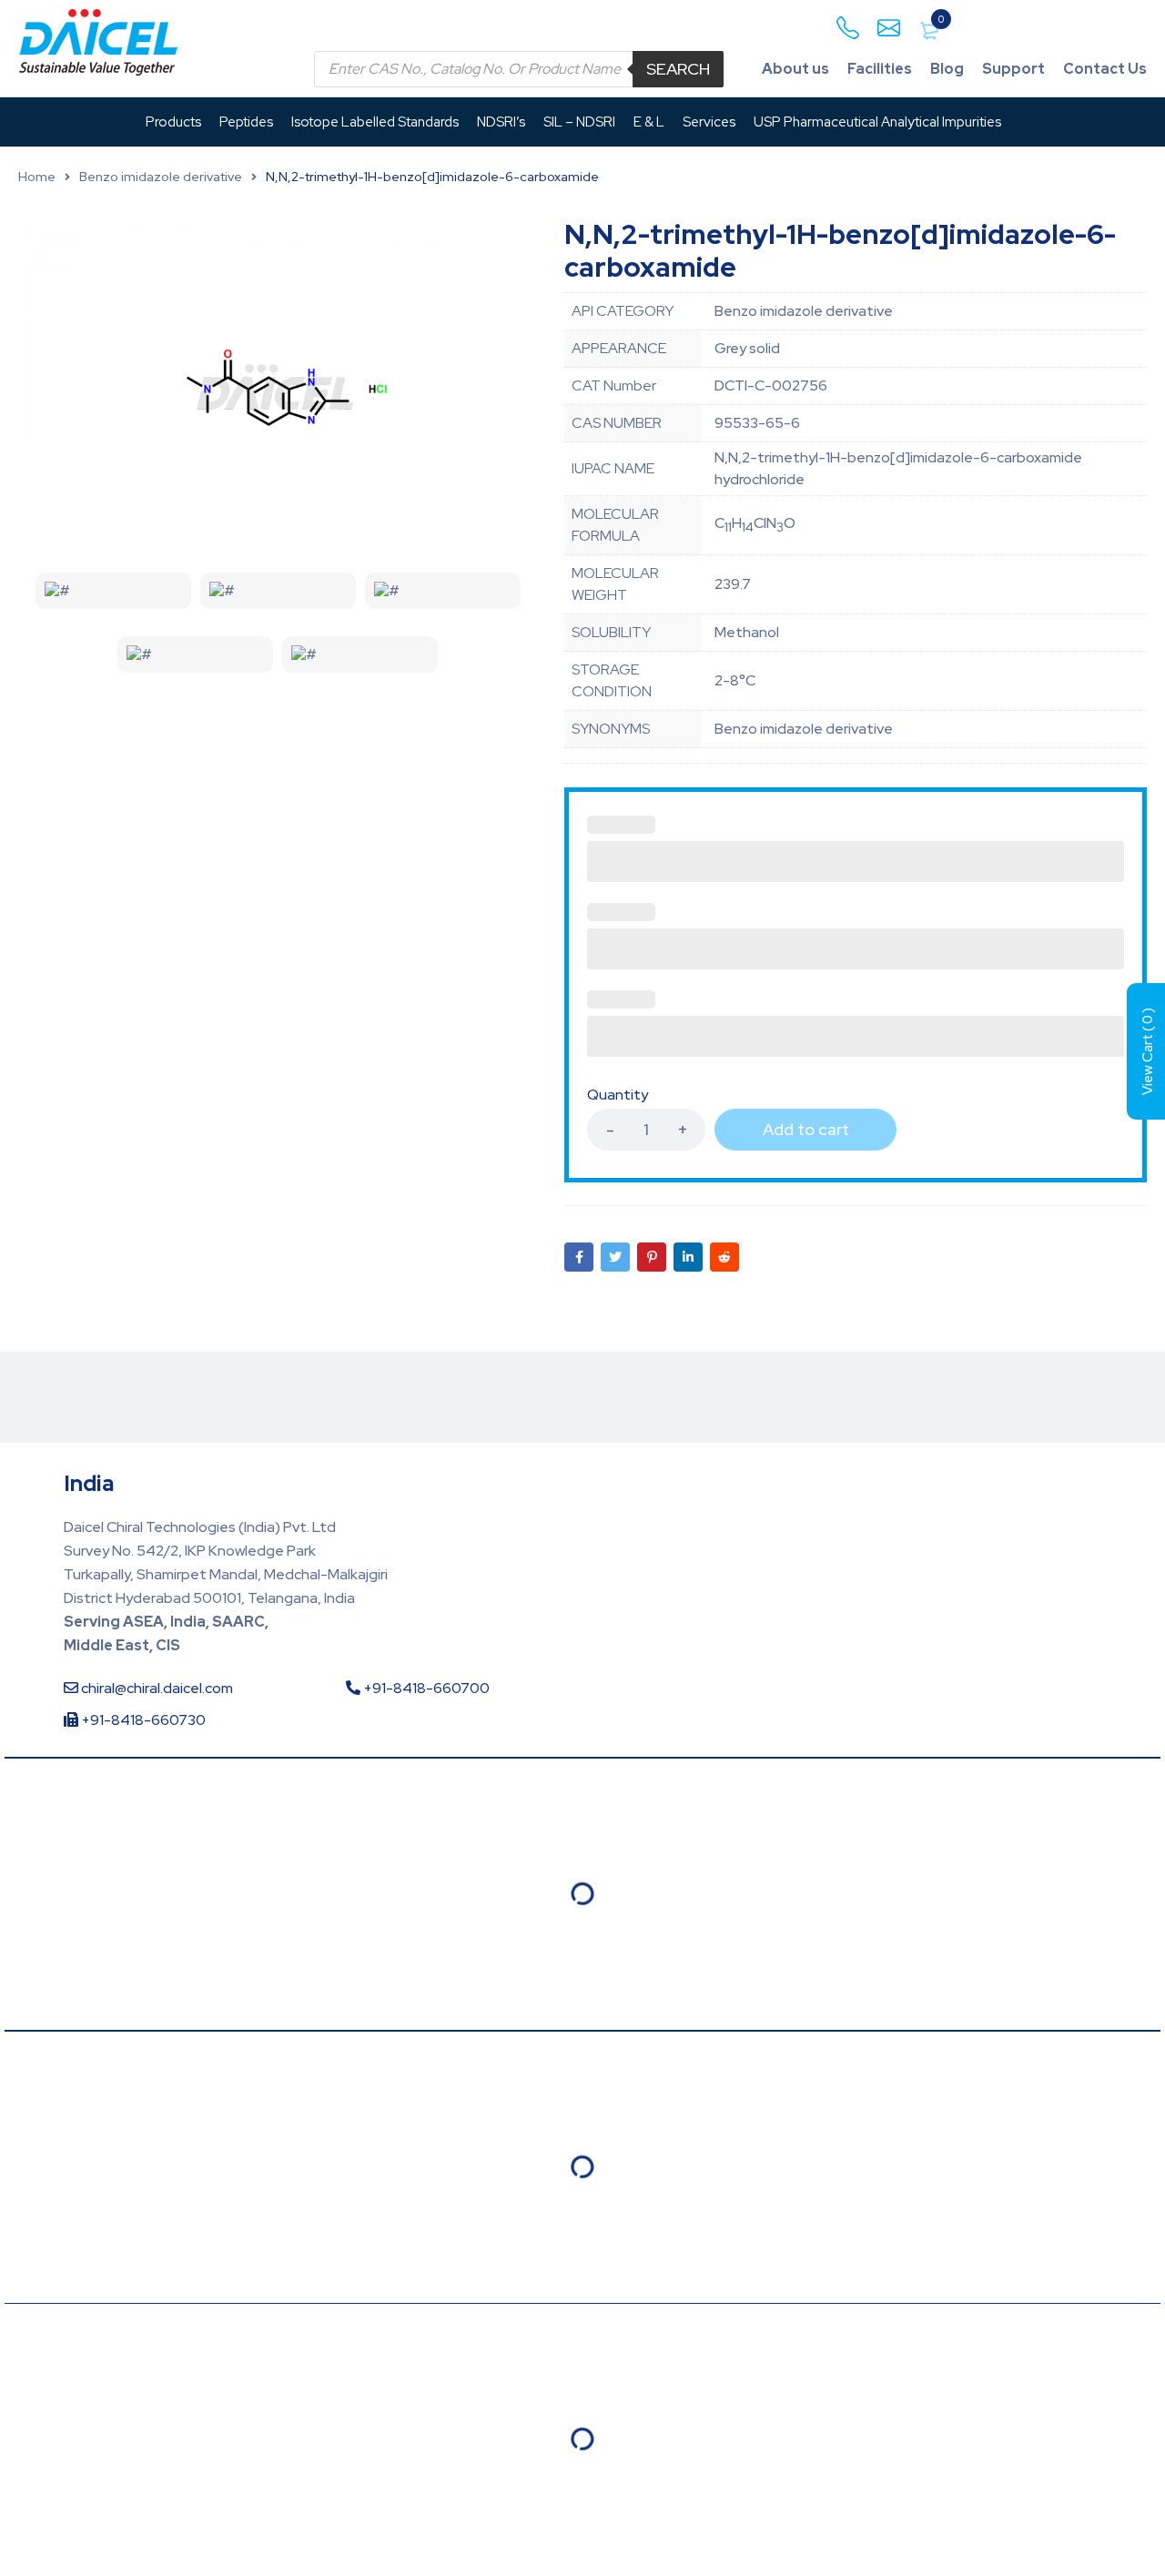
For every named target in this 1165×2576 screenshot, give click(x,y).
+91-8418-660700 (425, 1688)
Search (678, 69)
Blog (947, 69)
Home (37, 177)
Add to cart (806, 1129)
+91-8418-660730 (142, 1720)
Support (1013, 69)
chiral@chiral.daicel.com (156, 1688)
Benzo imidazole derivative (161, 177)
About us (795, 69)
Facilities (880, 69)
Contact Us (1105, 69)
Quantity (618, 1095)
